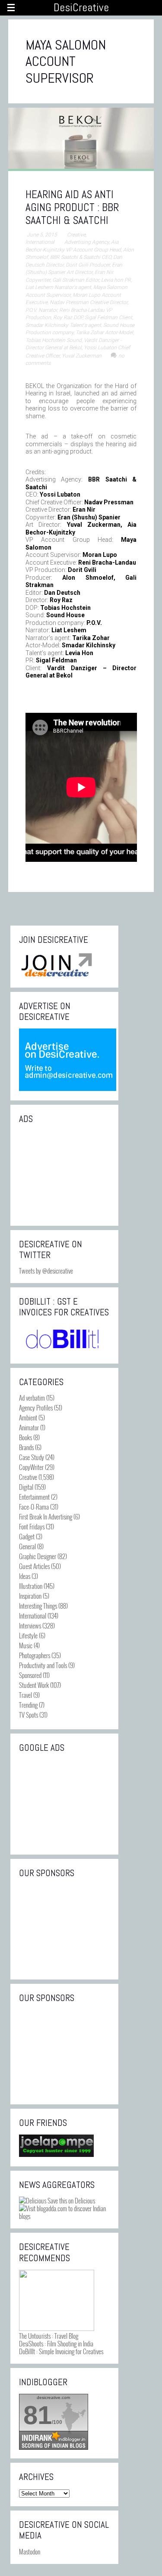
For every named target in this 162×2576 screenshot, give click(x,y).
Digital (26, 1487)
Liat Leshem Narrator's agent (58, 287)
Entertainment (34, 1497)
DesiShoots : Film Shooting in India (56, 2343)
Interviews (30, 1625)
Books (25, 1437)
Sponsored (30, 1675)
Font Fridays (32, 1526)
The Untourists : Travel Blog (49, 2336)
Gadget (27, 1536)
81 (38, 2415)
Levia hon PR (116, 280)
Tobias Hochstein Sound (54, 340)
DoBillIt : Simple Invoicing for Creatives (61, 2351)
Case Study (32, 1457)
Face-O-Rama (34, 1507)
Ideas (25, 1576)
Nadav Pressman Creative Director (89, 302)
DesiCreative (81, 8)
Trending (28, 1705)
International (40, 242)
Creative (76, 235)
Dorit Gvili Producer (88, 265)
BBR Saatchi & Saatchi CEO (81, 257)
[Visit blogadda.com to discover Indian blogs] (64, 2216)
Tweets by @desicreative (46, 1271)
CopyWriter (31, 1467)
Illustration (31, 1586)
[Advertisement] (64, 1174)
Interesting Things (38, 1606)
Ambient (28, 1417)
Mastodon (30, 2551)
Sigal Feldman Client (108, 317)
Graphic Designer (38, 1556)
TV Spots (29, 1715)
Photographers (35, 1655)
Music (26, 1645)
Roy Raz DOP (68, 317)
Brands (26, 1447)
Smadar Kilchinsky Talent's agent (63, 325)
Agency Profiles (36, 1408)
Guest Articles (34, 1566)
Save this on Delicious (71, 2200)
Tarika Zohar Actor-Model (104, 332)
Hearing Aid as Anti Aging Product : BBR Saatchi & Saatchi (72, 207)
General (27, 1546)
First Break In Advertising (46, 1516)
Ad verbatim (32, 1398)
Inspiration (30, 1596)
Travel (25, 1695)
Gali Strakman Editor (76, 280)
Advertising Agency (87, 242)
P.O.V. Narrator (41, 310)
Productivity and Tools (43, 1665)
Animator (29, 1427)
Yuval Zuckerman (82, 356)
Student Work (34, 1685)
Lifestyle (28, 1635)
